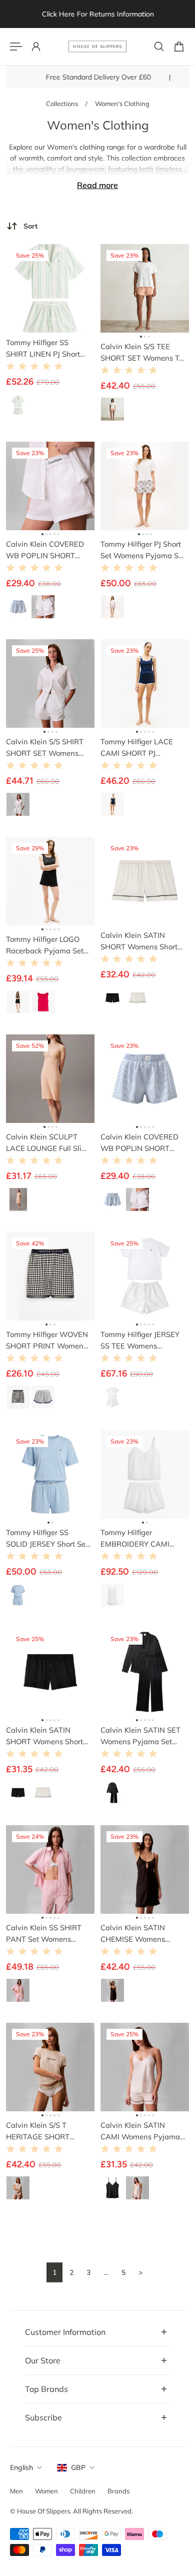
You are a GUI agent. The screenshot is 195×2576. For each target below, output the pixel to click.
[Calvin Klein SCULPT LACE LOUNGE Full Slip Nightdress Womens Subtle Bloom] (50, 1079)
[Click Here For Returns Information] (97, 14)
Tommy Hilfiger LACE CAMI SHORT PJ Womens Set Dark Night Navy (142, 748)
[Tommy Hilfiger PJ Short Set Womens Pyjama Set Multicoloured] (145, 486)
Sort (30, 226)
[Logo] (97, 47)
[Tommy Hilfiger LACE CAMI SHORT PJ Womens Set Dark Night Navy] (145, 684)
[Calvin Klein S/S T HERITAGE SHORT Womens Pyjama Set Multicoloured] (50, 2067)
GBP (78, 2467)
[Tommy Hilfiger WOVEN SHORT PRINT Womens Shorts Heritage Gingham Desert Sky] (50, 1276)
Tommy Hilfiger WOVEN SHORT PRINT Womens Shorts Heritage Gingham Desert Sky (47, 1341)
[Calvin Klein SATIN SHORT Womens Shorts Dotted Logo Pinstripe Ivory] (145, 881)
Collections (63, 104)
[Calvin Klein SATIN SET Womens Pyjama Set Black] (145, 1672)
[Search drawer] (159, 47)
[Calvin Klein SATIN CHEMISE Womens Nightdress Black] (145, 1869)
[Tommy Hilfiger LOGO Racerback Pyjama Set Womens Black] (50, 881)
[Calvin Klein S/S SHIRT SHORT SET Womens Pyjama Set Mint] (50, 684)
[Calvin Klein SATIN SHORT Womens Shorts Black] (50, 1672)
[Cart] (179, 47)
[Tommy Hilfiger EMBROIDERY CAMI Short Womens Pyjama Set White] (145, 1474)
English (21, 2467)
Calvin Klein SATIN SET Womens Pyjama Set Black (140, 1736)
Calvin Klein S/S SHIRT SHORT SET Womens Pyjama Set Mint (45, 748)
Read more (97, 185)
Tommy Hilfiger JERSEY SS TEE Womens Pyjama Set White (140, 1341)
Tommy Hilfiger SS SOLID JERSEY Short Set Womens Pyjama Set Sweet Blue (47, 1539)
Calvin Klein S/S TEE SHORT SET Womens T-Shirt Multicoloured (141, 353)
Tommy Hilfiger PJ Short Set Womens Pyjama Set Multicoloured (143, 550)
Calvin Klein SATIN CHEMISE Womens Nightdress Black (133, 1934)
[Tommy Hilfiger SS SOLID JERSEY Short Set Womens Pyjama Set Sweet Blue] (50, 1474)
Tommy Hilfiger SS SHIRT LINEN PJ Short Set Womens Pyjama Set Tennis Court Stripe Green (48, 349)
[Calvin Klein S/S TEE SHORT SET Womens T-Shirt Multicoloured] (145, 288)
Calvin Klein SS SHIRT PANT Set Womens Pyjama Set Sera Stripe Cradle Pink (45, 1934)
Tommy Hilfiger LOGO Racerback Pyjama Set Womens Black (45, 945)
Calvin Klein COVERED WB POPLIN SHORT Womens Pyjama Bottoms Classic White (45, 550)
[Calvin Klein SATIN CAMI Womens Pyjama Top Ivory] (145, 2067)
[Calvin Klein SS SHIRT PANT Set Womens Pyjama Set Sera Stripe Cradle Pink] (50, 1869)
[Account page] (36, 47)
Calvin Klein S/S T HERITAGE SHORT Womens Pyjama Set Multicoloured (42, 2131)
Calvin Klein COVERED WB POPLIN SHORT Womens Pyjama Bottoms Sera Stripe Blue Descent (143, 1143)
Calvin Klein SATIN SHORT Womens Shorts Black (46, 1736)
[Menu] (16, 47)
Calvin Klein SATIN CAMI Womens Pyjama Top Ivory (140, 2131)
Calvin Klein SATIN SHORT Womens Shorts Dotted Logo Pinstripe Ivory (141, 941)
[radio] (18, 405)
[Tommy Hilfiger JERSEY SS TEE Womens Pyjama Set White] (145, 1276)
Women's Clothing (122, 104)
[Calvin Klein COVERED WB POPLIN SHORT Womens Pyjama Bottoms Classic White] (50, 486)
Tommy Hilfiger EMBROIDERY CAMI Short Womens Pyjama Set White (140, 1539)
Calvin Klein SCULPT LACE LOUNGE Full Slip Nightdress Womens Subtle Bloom (46, 1143)
